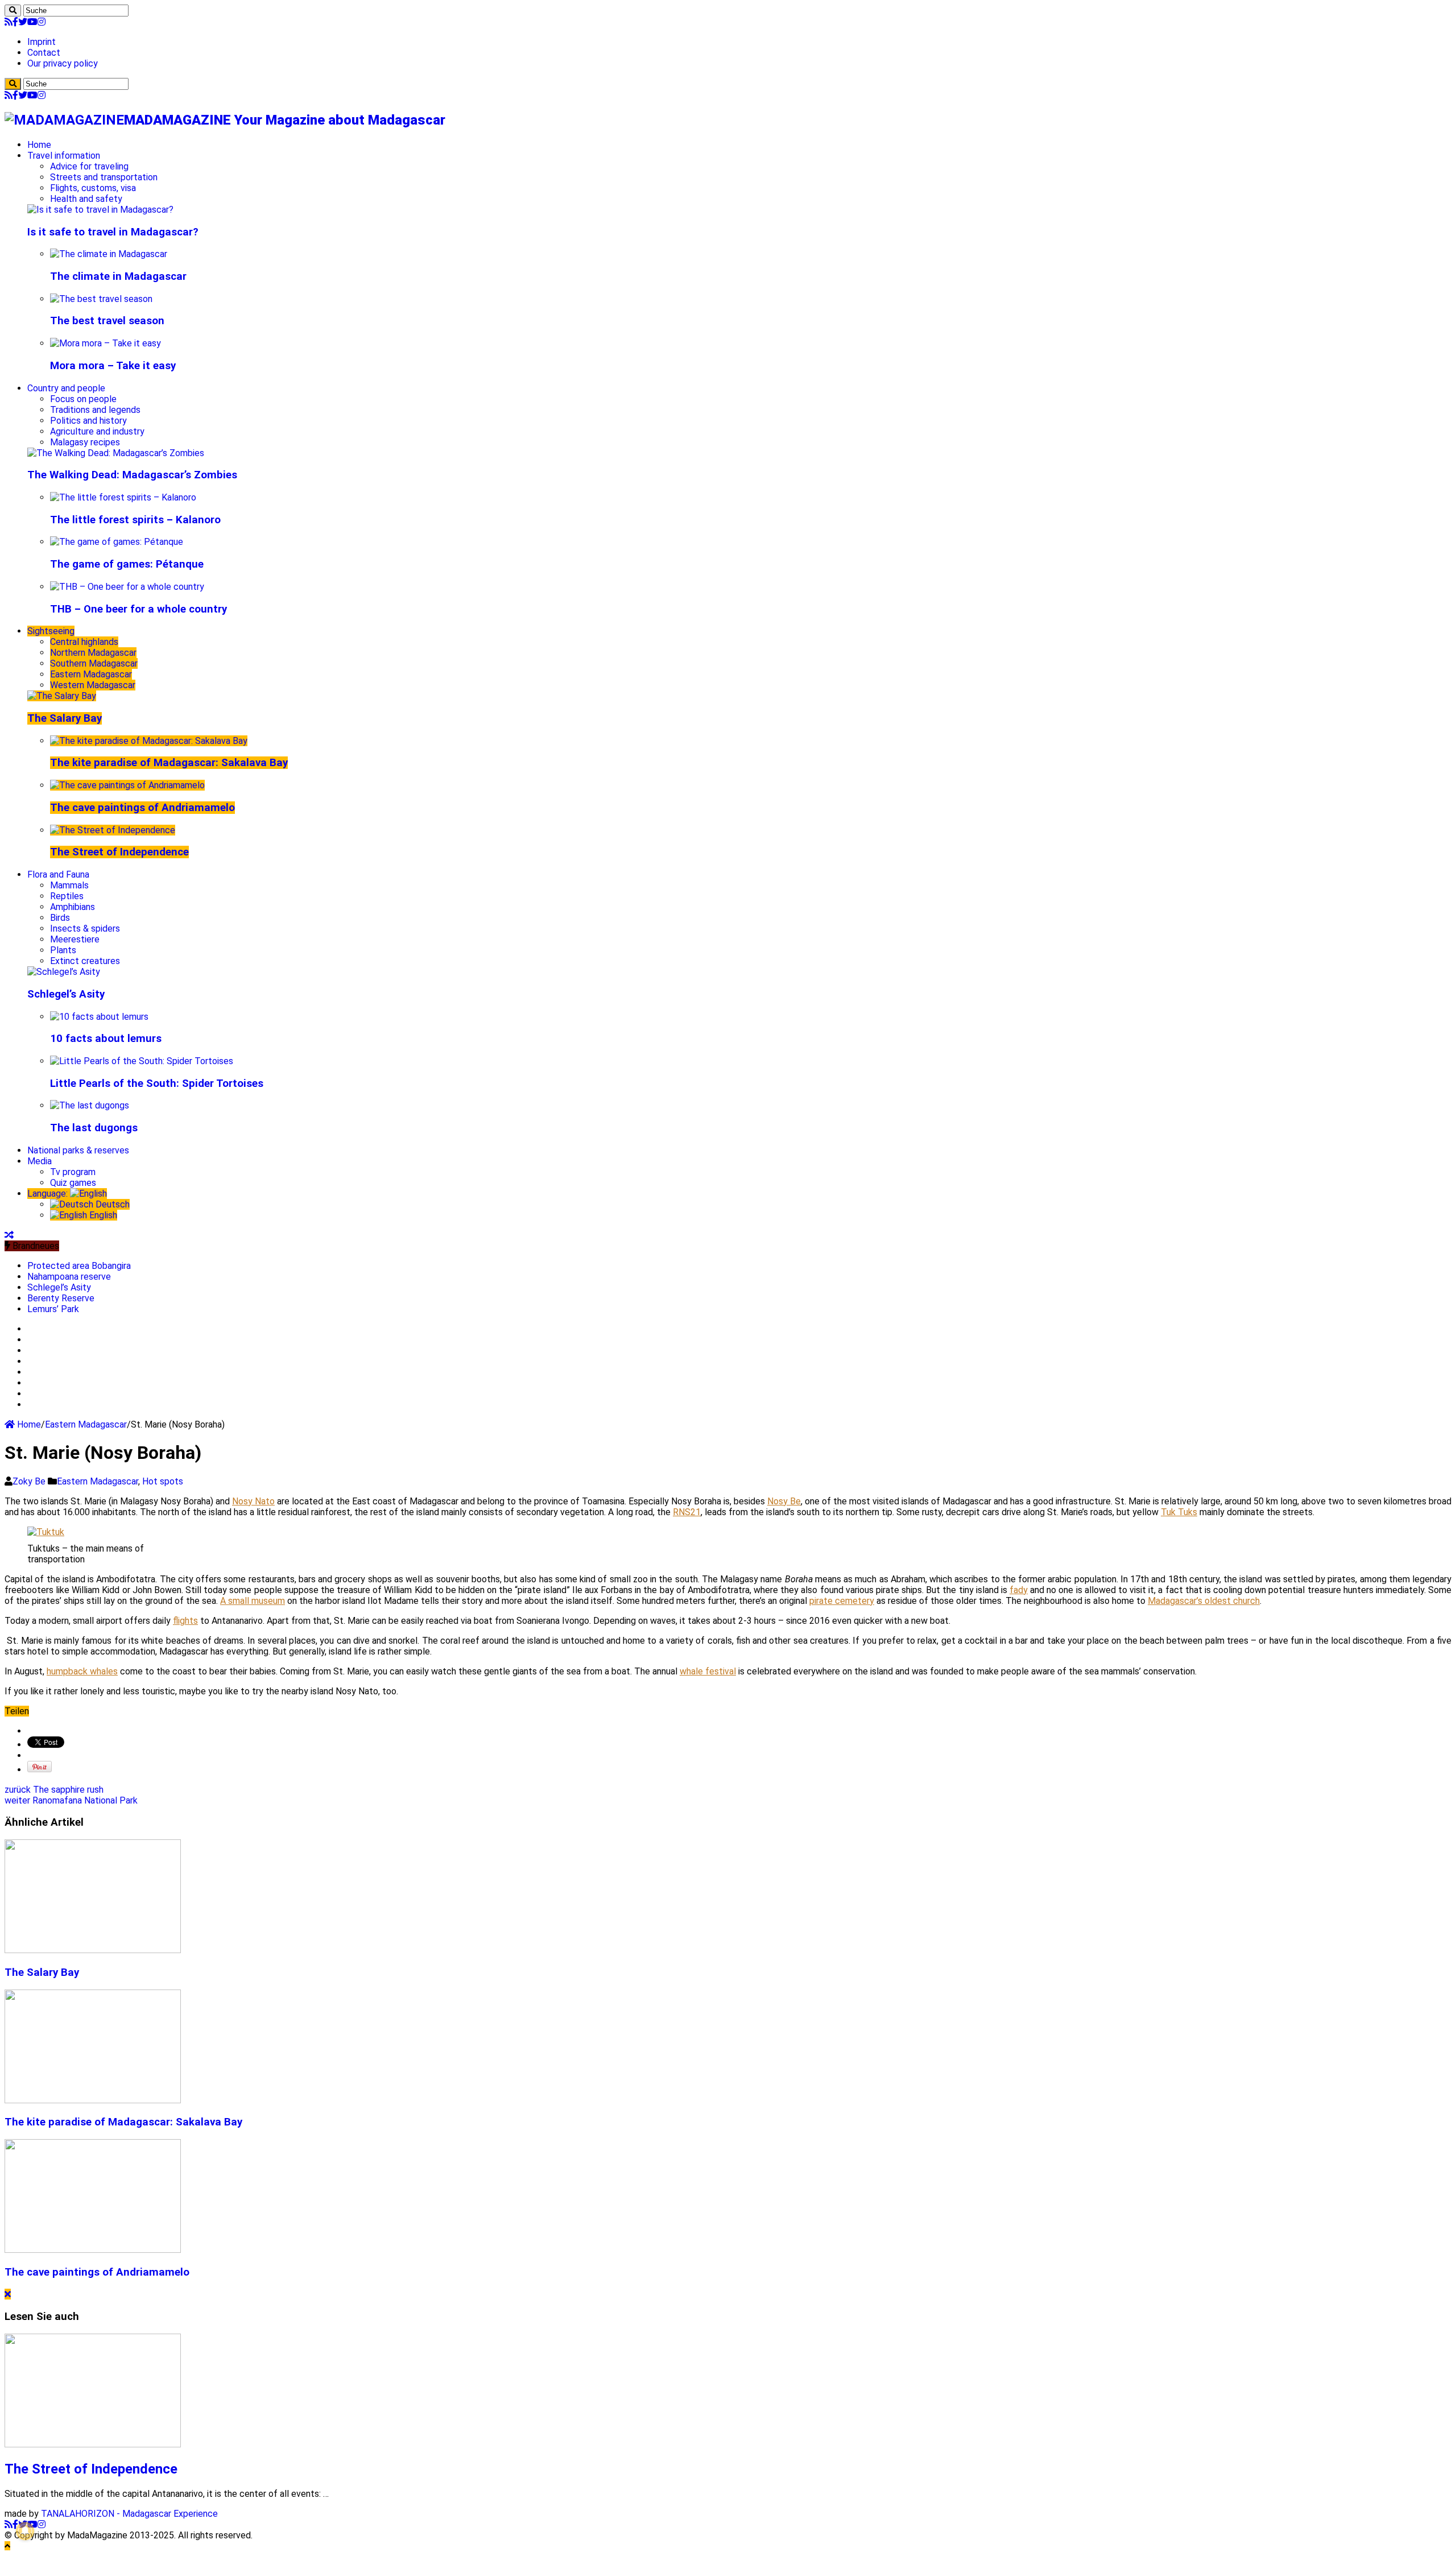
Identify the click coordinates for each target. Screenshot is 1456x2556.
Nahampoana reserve (69, 1277)
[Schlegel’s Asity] (64, 972)
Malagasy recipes (85, 442)
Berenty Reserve (61, 1298)
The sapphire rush (54, 1790)
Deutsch (111, 1204)
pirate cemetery (842, 1601)
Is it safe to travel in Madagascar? (113, 232)
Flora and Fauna (58, 874)
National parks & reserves (78, 1150)
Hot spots (163, 1481)
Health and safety (86, 199)
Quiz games (73, 1183)
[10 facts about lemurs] (99, 1017)
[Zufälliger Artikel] (9, 1235)
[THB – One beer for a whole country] (127, 587)
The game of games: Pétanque (127, 564)
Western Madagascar (93, 685)
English (102, 1215)
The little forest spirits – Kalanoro (135, 520)
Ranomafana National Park (71, 1800)
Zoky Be (30, 1481)
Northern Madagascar (93, 653)
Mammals (69, 885)
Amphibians (73, 907)
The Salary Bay (65, 718)
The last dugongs (94, 1128)
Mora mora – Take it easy (113, 366)
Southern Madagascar (94, 663)
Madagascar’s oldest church (1204, 1601)
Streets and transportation (104, 177)
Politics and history (88, 421)
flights (185, 1621)
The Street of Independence (119, 852)
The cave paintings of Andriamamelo (142, 808)
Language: (49, 1194)
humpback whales (82, 1671)
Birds (60, 918)
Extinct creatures (85, 961)
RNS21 (687, 1512)
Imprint (42, 42)
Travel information (64, 156)
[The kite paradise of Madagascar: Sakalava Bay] (149, 741)
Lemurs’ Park (53, 1309)
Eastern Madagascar (91, 674)
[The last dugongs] (90, 1105)
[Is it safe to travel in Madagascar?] (100, 210)
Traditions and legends (95, 410)
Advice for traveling (89, 166)
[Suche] (13, 11)
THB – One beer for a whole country (138, 609)
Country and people (66, 388)
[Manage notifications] (25, 2531)
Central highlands (84, 642)
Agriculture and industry (97, 431)
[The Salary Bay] (62, 696)
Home (39, 145)
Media (40, 1161)
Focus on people (83, 399)
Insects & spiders (85, 928)
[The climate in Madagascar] (109, 254)
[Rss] (9, 22)
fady (1019, 1590)
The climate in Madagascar (118, 276)
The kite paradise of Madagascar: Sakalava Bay (169, 763)
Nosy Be (784, 1501)
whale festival (708, 1671)
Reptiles (67, 896)
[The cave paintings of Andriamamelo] (127, 785)
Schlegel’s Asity (66, 994)
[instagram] (42, 22)
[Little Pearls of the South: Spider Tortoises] (142, 1061)
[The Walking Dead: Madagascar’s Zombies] (116, 453)
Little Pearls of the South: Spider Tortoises (157, 1083)
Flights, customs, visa (93, 188)
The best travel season (107, 321)
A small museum (253, 1601)
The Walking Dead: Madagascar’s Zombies (132, 475)
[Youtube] (32, 22)
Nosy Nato (253, 1501)
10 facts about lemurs (106, 1039)
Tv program (73, 1172)
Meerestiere (75, 939)
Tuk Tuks (1179, 1512)
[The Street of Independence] (113, 830)
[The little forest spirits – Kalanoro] (123, 497)
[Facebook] (15, 22)
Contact (44, 53)
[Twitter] (23, 22)
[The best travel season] (101, 299)
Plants (63, 950)
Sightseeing (51, 631)
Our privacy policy (63, 63)
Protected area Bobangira (79, 1266)
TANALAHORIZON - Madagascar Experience (129, 2514)
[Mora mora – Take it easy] (106, 343)
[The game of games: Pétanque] (117, 542)
